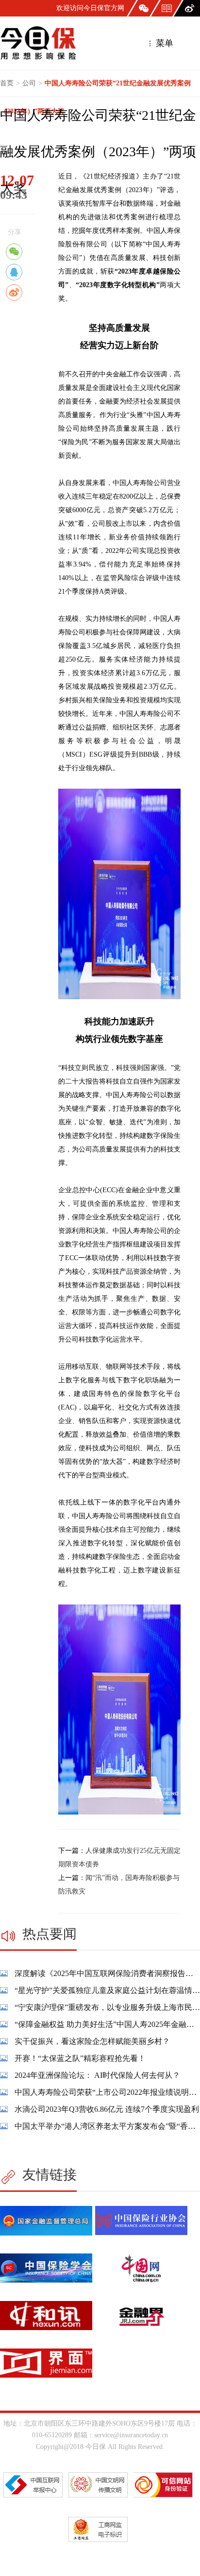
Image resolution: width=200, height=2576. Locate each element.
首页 (7, 83)
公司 (29, 83)
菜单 (163, 43)
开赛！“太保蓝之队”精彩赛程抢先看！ (80, 2058)
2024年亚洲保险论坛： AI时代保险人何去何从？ (97, 2075)
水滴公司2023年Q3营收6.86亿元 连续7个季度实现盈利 (107, 2109)
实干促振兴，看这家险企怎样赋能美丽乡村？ (92, 2041)
